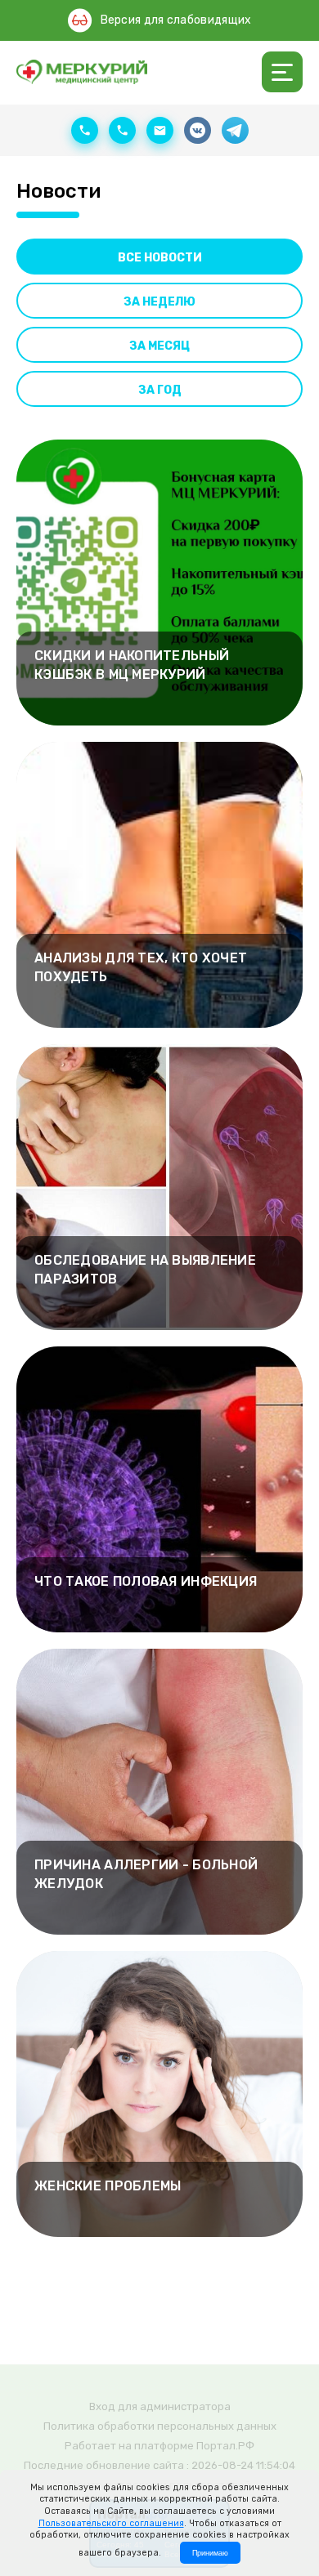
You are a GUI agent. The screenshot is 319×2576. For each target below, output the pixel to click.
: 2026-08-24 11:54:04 (241, 2465)
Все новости (160, 258)
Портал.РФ (225, 2446)
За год (160, 390)
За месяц (159, 346)
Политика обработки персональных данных (160, 2426)
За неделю (159, 302)
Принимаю (210, 2553)
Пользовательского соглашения (111, 2523)
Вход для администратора (160, 2406)
